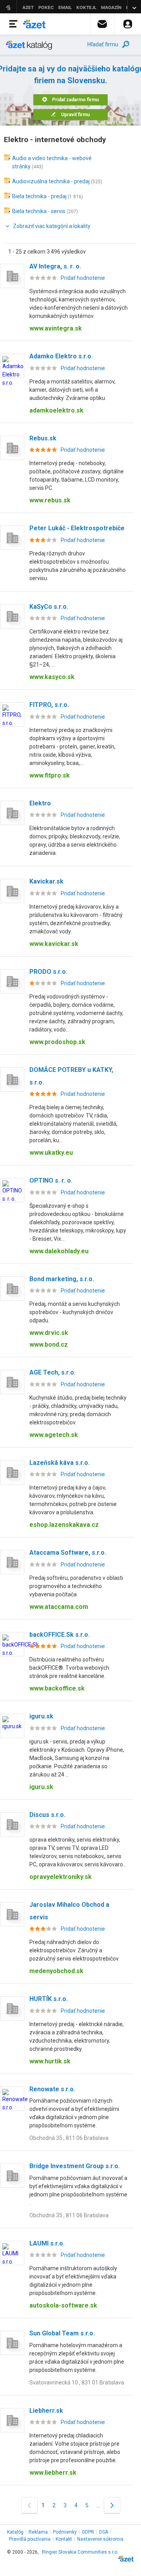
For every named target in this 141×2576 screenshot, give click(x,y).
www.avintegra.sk (56, 328)
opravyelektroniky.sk (61, 1877)
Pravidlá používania (30, 2539)
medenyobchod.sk (56, 1971)
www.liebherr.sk (53, 2473)
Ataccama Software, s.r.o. (68, 1553)
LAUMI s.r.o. (47, 2243)
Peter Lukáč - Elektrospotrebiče (77, 528)
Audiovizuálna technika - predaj (51, 181)
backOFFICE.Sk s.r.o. (60, 1635)
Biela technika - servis (39, 211)
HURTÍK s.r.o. (49, 1999)
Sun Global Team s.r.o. (62, 2333)
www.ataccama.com (59, 1607)
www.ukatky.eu (51, 1153)
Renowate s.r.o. (52, 2089)
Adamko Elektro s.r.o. (61, 356)
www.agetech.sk (54, 1435)
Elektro (40, 803)
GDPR (88, 2532)
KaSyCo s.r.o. (49, 607)
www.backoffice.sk (57, 1688)
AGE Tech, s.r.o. (52, 1372)
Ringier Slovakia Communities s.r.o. (80, 2552)
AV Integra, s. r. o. (55, 266)
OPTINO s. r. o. (51, 1180)
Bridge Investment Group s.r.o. (75, 2166)
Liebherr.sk (46, 2411)
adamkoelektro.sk (56, 410)
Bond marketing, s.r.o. (62, 1279)
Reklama (38, 2532)
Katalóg (15, 2532)
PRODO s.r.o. (48, 972)
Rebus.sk (43, 438)
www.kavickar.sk (54, 944)
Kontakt (64, 2539)
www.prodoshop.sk (57, 1042)
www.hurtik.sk (50, 2061)
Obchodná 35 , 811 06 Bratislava (69, 2138)
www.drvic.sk (49, 1333)
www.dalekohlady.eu (59, 1251)
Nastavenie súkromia (100, 2539)
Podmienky (65, 2532)
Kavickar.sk (46, 881)
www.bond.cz (49, 1345)
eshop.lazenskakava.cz (64, 1525)
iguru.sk (41, 1716)
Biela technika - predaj (39, 196)
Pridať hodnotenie (83, 278)
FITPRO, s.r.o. (49, 705)
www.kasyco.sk (52, 677)
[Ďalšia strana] (112, 2505)
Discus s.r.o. (47, 1815)
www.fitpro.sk (50, 775)
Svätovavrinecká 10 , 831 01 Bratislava (77, 2382)
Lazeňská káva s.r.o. (60, 1463)
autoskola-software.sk (63, 2305)
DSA (104, 2532)
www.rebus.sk (50, 500)
